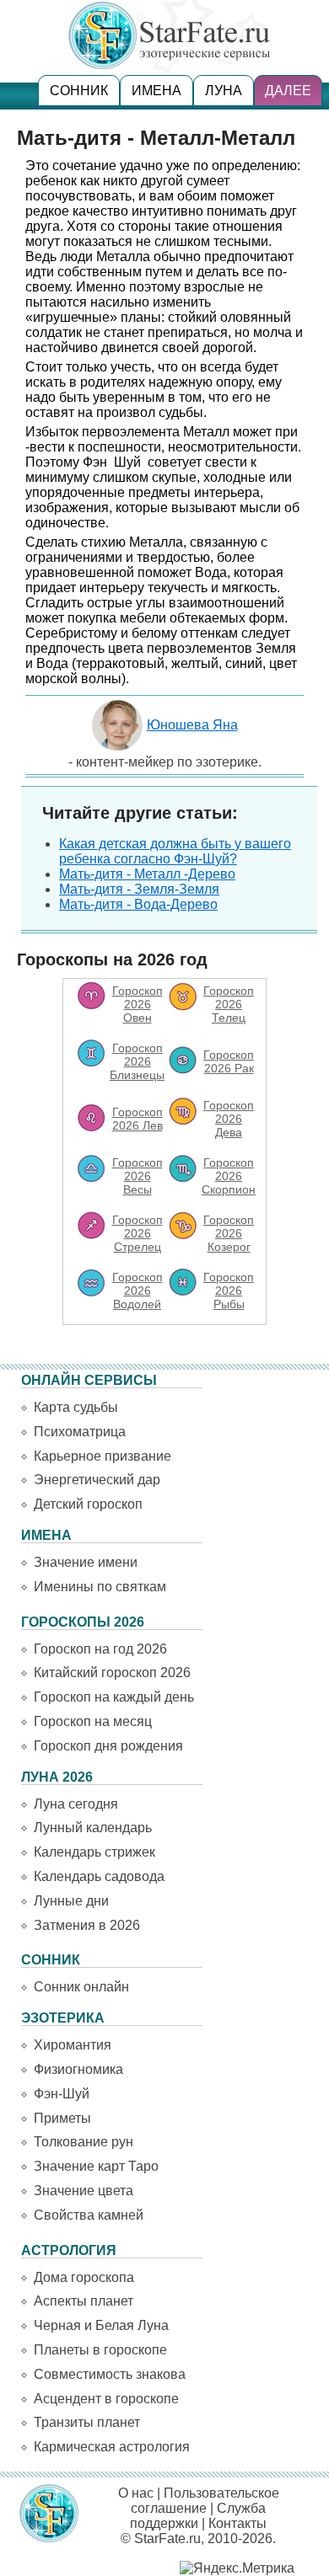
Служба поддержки (198, 2516)
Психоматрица (80, 1432)
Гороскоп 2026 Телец (229, 1004)
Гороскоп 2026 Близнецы (137, 1061)
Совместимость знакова (110, 2374)
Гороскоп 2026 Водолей (138, 1291)
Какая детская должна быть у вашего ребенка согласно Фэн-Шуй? (175, 851)
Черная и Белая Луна (101, 2325)
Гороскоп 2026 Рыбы (229, 1291)
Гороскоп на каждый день (114, 1697)
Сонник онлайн (81, 1987)
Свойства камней (89, 2215)
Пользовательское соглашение (205, 2501)
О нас (136, 2493)
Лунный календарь (93, 1828)
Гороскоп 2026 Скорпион (229, 1176)
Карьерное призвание (102, 1456)
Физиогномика (78, 2069)
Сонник (79, 91)
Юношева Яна (192, 725)
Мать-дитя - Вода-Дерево (138, 904)
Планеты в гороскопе (100, 2350)
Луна (224, 91)
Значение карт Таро (96, 2166)
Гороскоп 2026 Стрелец (138, 1233)
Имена (156, 91)
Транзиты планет (87, 2422)
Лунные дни (71, 1901)
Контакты (237, 2523)
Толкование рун (84, 2142)
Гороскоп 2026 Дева (229, 1119)
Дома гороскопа (84, 2277)
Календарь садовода (99, 1876)
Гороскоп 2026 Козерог (229, 1233)
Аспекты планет (84, 2301)
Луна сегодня (76, 1804)
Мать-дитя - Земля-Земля (139, 889)
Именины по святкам (100, 1587)
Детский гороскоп (88, 1504)
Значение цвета (84, 2191)
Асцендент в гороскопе (106, 2399)
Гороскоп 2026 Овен (138, 1004)
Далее (288, 91)
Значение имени (86, 1562)
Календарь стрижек (94, 1852)
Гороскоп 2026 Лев (138, 1119)
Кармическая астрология (112, 2447)
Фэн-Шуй (62, 2094)
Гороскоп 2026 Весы (138, 1176)
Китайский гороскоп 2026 (112, 1673)
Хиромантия (73, 2045)
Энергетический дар (97, 1480)
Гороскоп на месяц (93, 1721)
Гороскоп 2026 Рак (229, 1061)
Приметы (62, 2118)
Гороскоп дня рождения (108, 1746)
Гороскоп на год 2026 (100, 1649)
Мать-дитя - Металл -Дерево (147, 874)
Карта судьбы (76, 1407)
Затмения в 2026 (87, 1925)
